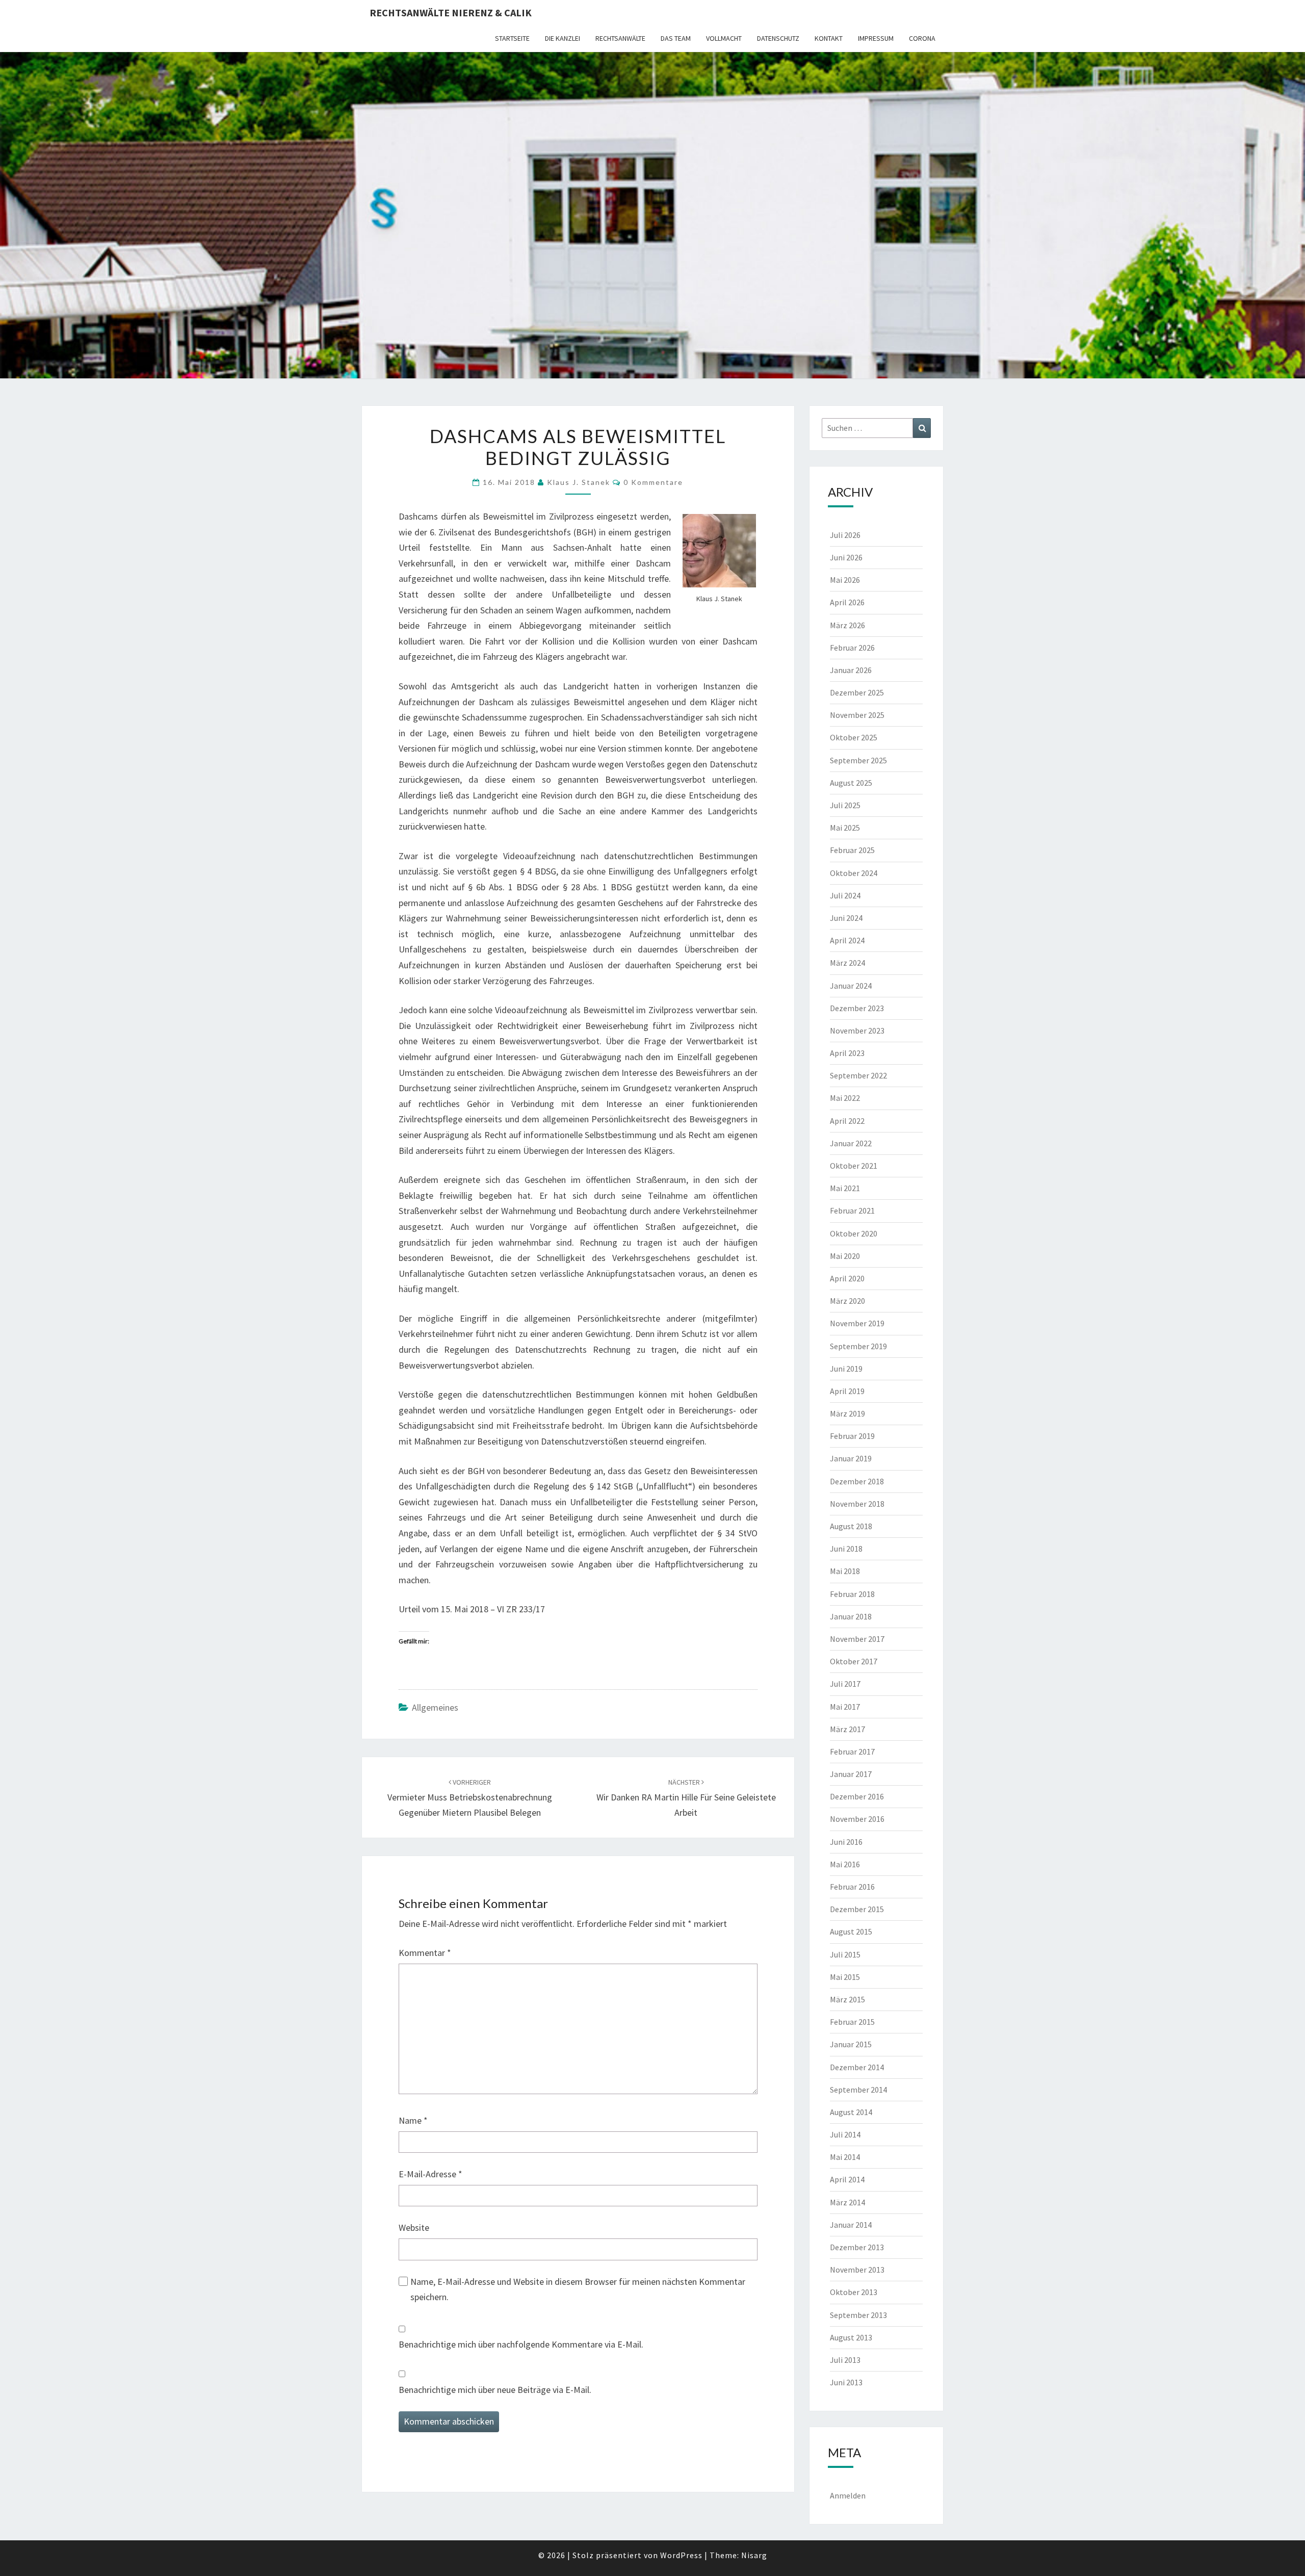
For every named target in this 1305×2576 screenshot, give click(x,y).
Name (413, 2120)
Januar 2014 (851, 2225)
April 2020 (847, 1278)
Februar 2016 (852, 1887)
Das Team (676, 38)
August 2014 (851, 2112)
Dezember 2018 (857, 1481)
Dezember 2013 (857, 2247)
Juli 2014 (845, 2134)
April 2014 (847, 2179)
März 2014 (847, 2202)
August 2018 (851, 1526)
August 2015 (851, 1931)
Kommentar (425, 1953)
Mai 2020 (845, 1256)
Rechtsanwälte (620, 38)
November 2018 (857, 1504)
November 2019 (857, 1323)
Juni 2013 (846, 2382)
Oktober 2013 (854, 2292)
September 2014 (858, 2090)
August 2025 (851, 783)
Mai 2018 (845, 1571)
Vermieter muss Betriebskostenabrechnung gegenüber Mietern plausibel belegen (470, 1798)
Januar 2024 (851, 986)
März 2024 (847, 963)
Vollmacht (724, 38)
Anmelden (848, 2495)
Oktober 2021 (854, 1166)
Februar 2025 (852, 850)
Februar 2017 (852, 1751)
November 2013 (857, 2270)
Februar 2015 (852, 2022)
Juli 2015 (845, 1954)
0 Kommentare (653, 482)
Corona (922, 38)
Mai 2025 (845, 828)
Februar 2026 (852, 648)
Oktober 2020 (854, 1233)
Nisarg (754, 2555)
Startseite (512, 38)
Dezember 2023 (857, 1008)
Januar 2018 (851, 1616)
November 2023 (857, 1031)
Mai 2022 (845, 1098)
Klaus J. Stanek (579, 482)
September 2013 (858, 2315)
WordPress (681, 2555)
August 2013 (851, 2337)
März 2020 (847, 1301)
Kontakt (829, 38)
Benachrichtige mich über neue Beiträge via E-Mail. (495, 2390)
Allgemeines (435, 1707)
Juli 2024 (845, 895)
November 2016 (857, 1819)
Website (414, 2227)
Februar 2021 (852, 1210)
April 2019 (847, 1391)
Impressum (876, 38)
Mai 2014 (845, 2157)
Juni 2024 (846, 918)
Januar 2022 (851, 1143)
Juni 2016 (846, 1842)
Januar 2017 (851, 1774)
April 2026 (847, 602)
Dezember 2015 (857, 1909)
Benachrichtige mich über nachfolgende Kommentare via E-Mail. (521, 2344)
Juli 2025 (845, 805)
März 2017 (847, 1729)
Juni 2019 (846, 1369)
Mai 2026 (845, 580)
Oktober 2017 (854, 1661)
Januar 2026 (851, 670)
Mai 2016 (845, 1864)
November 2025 (857, 715)
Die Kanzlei (563, 38)
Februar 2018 (852, 1594)
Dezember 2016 (857, 1796)
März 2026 (847, 625)
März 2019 (847, 1413)
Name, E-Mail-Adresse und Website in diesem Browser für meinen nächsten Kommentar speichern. (578, 2289)
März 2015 (847, 1999)
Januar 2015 (851, 2044)
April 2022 (847, 1121)
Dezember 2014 (857, 2067)
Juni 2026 (846, 557)
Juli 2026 (845, 535)
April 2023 (847, 1053)
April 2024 (847, 940)
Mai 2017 (845, 1707)
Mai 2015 (845, 1977)
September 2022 (858, 1075)
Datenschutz (778, 38)
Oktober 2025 (854, 737)
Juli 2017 (845, 1684)
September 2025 (858, 760)
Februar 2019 (852, 1436)
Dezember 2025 (857, 692)
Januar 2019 (851, 1458)
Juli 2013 (845, 2360)
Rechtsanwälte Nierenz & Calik (451, 12)
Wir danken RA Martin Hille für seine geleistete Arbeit (686, 1798)
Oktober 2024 (854, 873)
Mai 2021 (845, 1188)
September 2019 (858, 1346)
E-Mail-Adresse (430, 2174)
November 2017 (857, 1639)
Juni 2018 (846, 1549)
